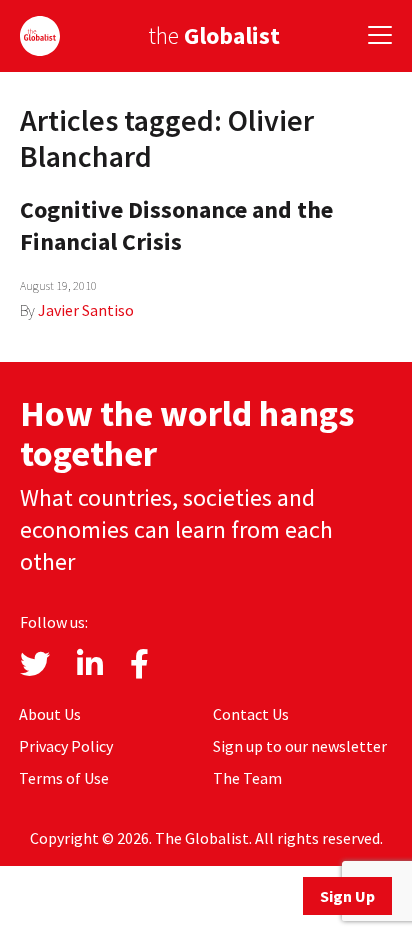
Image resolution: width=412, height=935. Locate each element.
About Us (50, 714)
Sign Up (347, 896)
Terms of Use (64, 778)
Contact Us (251, 714)
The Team (247, 778)
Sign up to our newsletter (300, 746)
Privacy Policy (66, 746)
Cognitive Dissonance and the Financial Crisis (176, 225)
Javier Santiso (86, 310)
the (214, 35)
